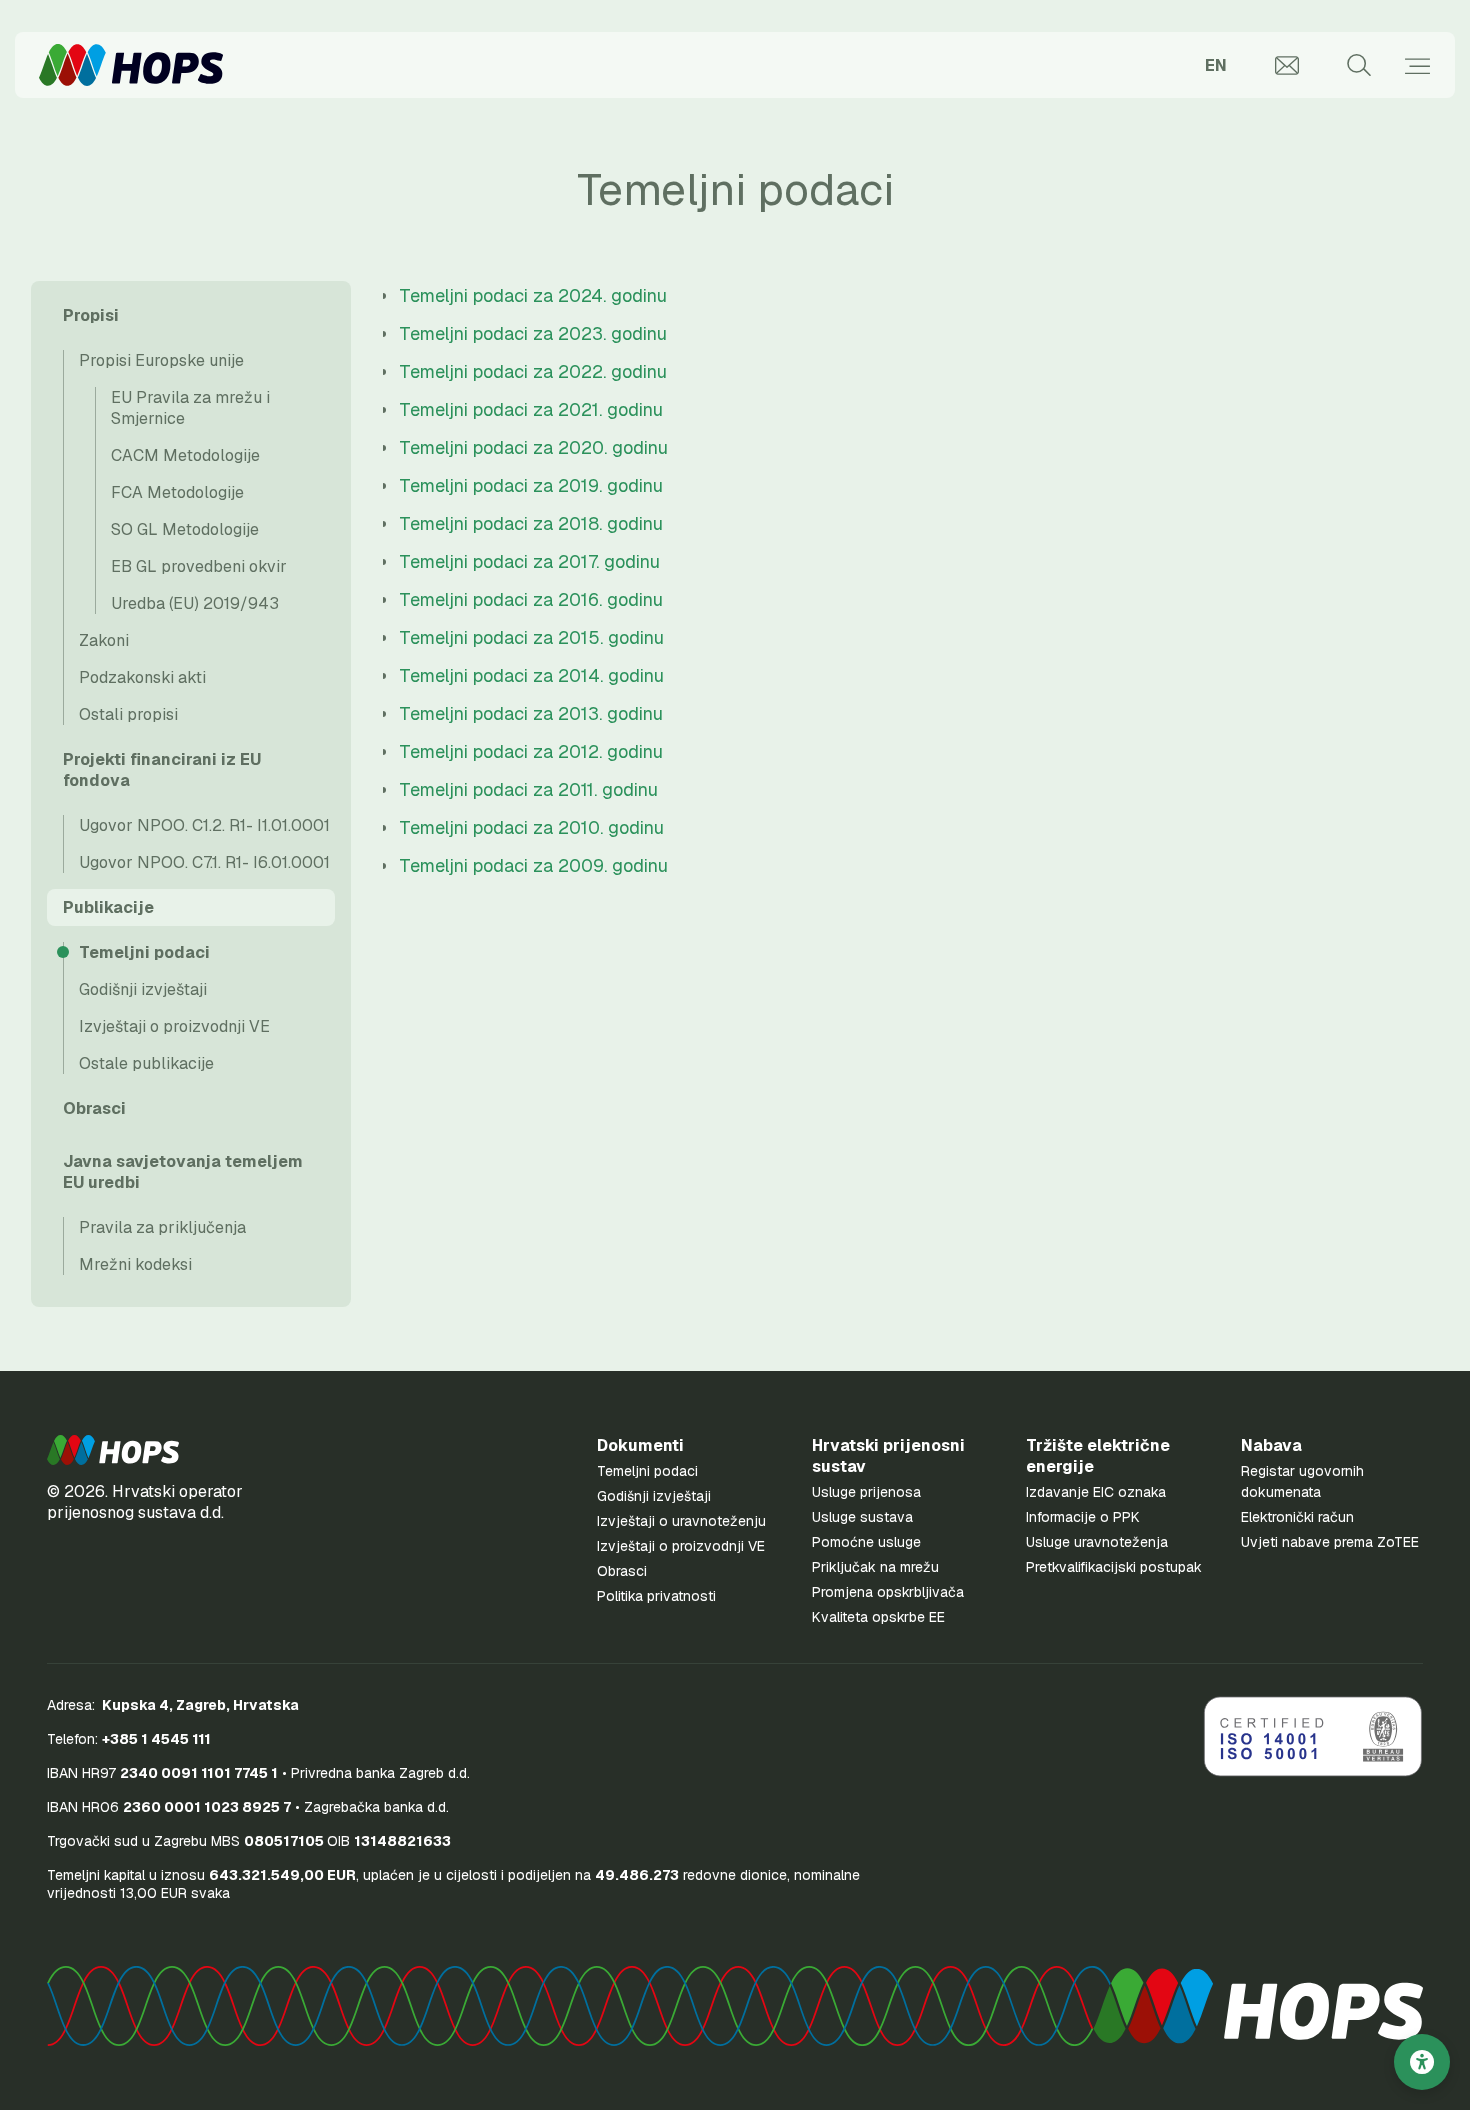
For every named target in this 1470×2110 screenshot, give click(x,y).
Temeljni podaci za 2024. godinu (533, 295)
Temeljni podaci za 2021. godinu (531, 409)
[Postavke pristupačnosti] (1422, 2062)
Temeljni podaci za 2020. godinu (533, 447)
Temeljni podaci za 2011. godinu (528, 789)
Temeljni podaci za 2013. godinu (531, 713)
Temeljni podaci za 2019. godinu (531, 485)
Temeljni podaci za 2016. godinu (531, 599)
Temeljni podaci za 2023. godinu (533, 333)
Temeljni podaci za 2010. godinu (531, 827)
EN (1216, 65)
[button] (113, 1450)
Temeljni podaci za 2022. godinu (533, 371)
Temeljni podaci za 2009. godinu (533, 865)
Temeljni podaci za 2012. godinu (531, 751)
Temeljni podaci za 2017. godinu (529, 561)
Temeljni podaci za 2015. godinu (531, 637)
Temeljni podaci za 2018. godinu (531, 523)
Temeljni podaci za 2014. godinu (531, 675)
